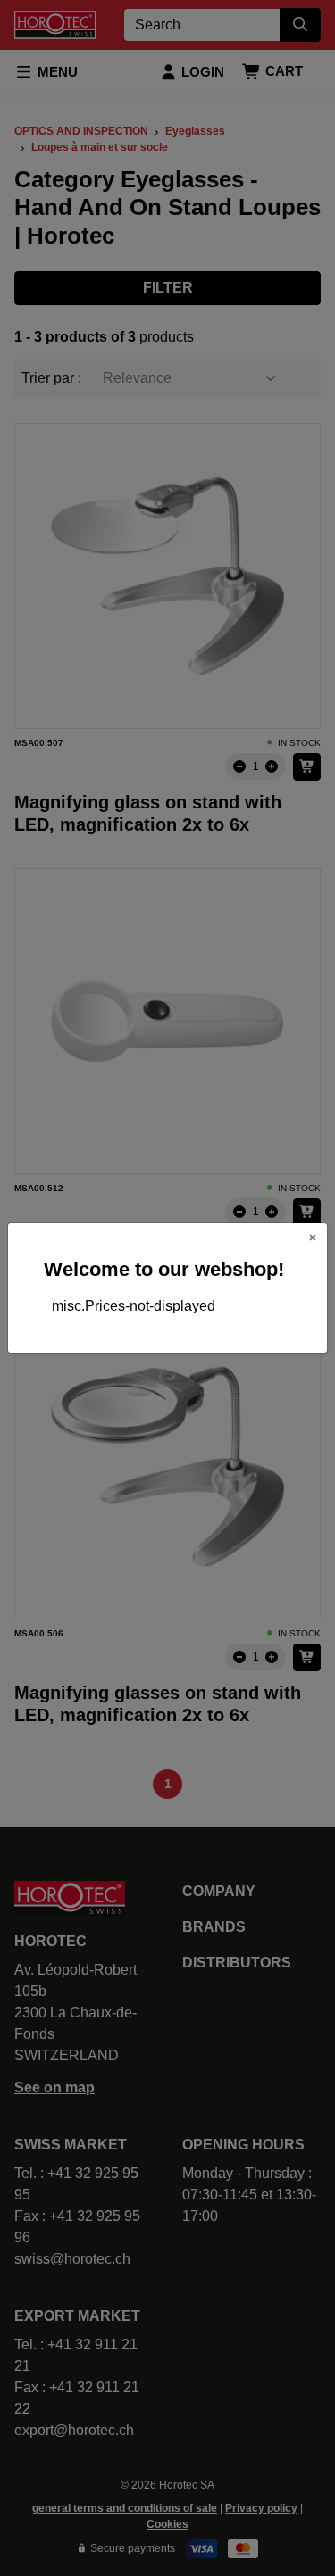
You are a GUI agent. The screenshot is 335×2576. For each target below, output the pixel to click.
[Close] (313, 1238)
